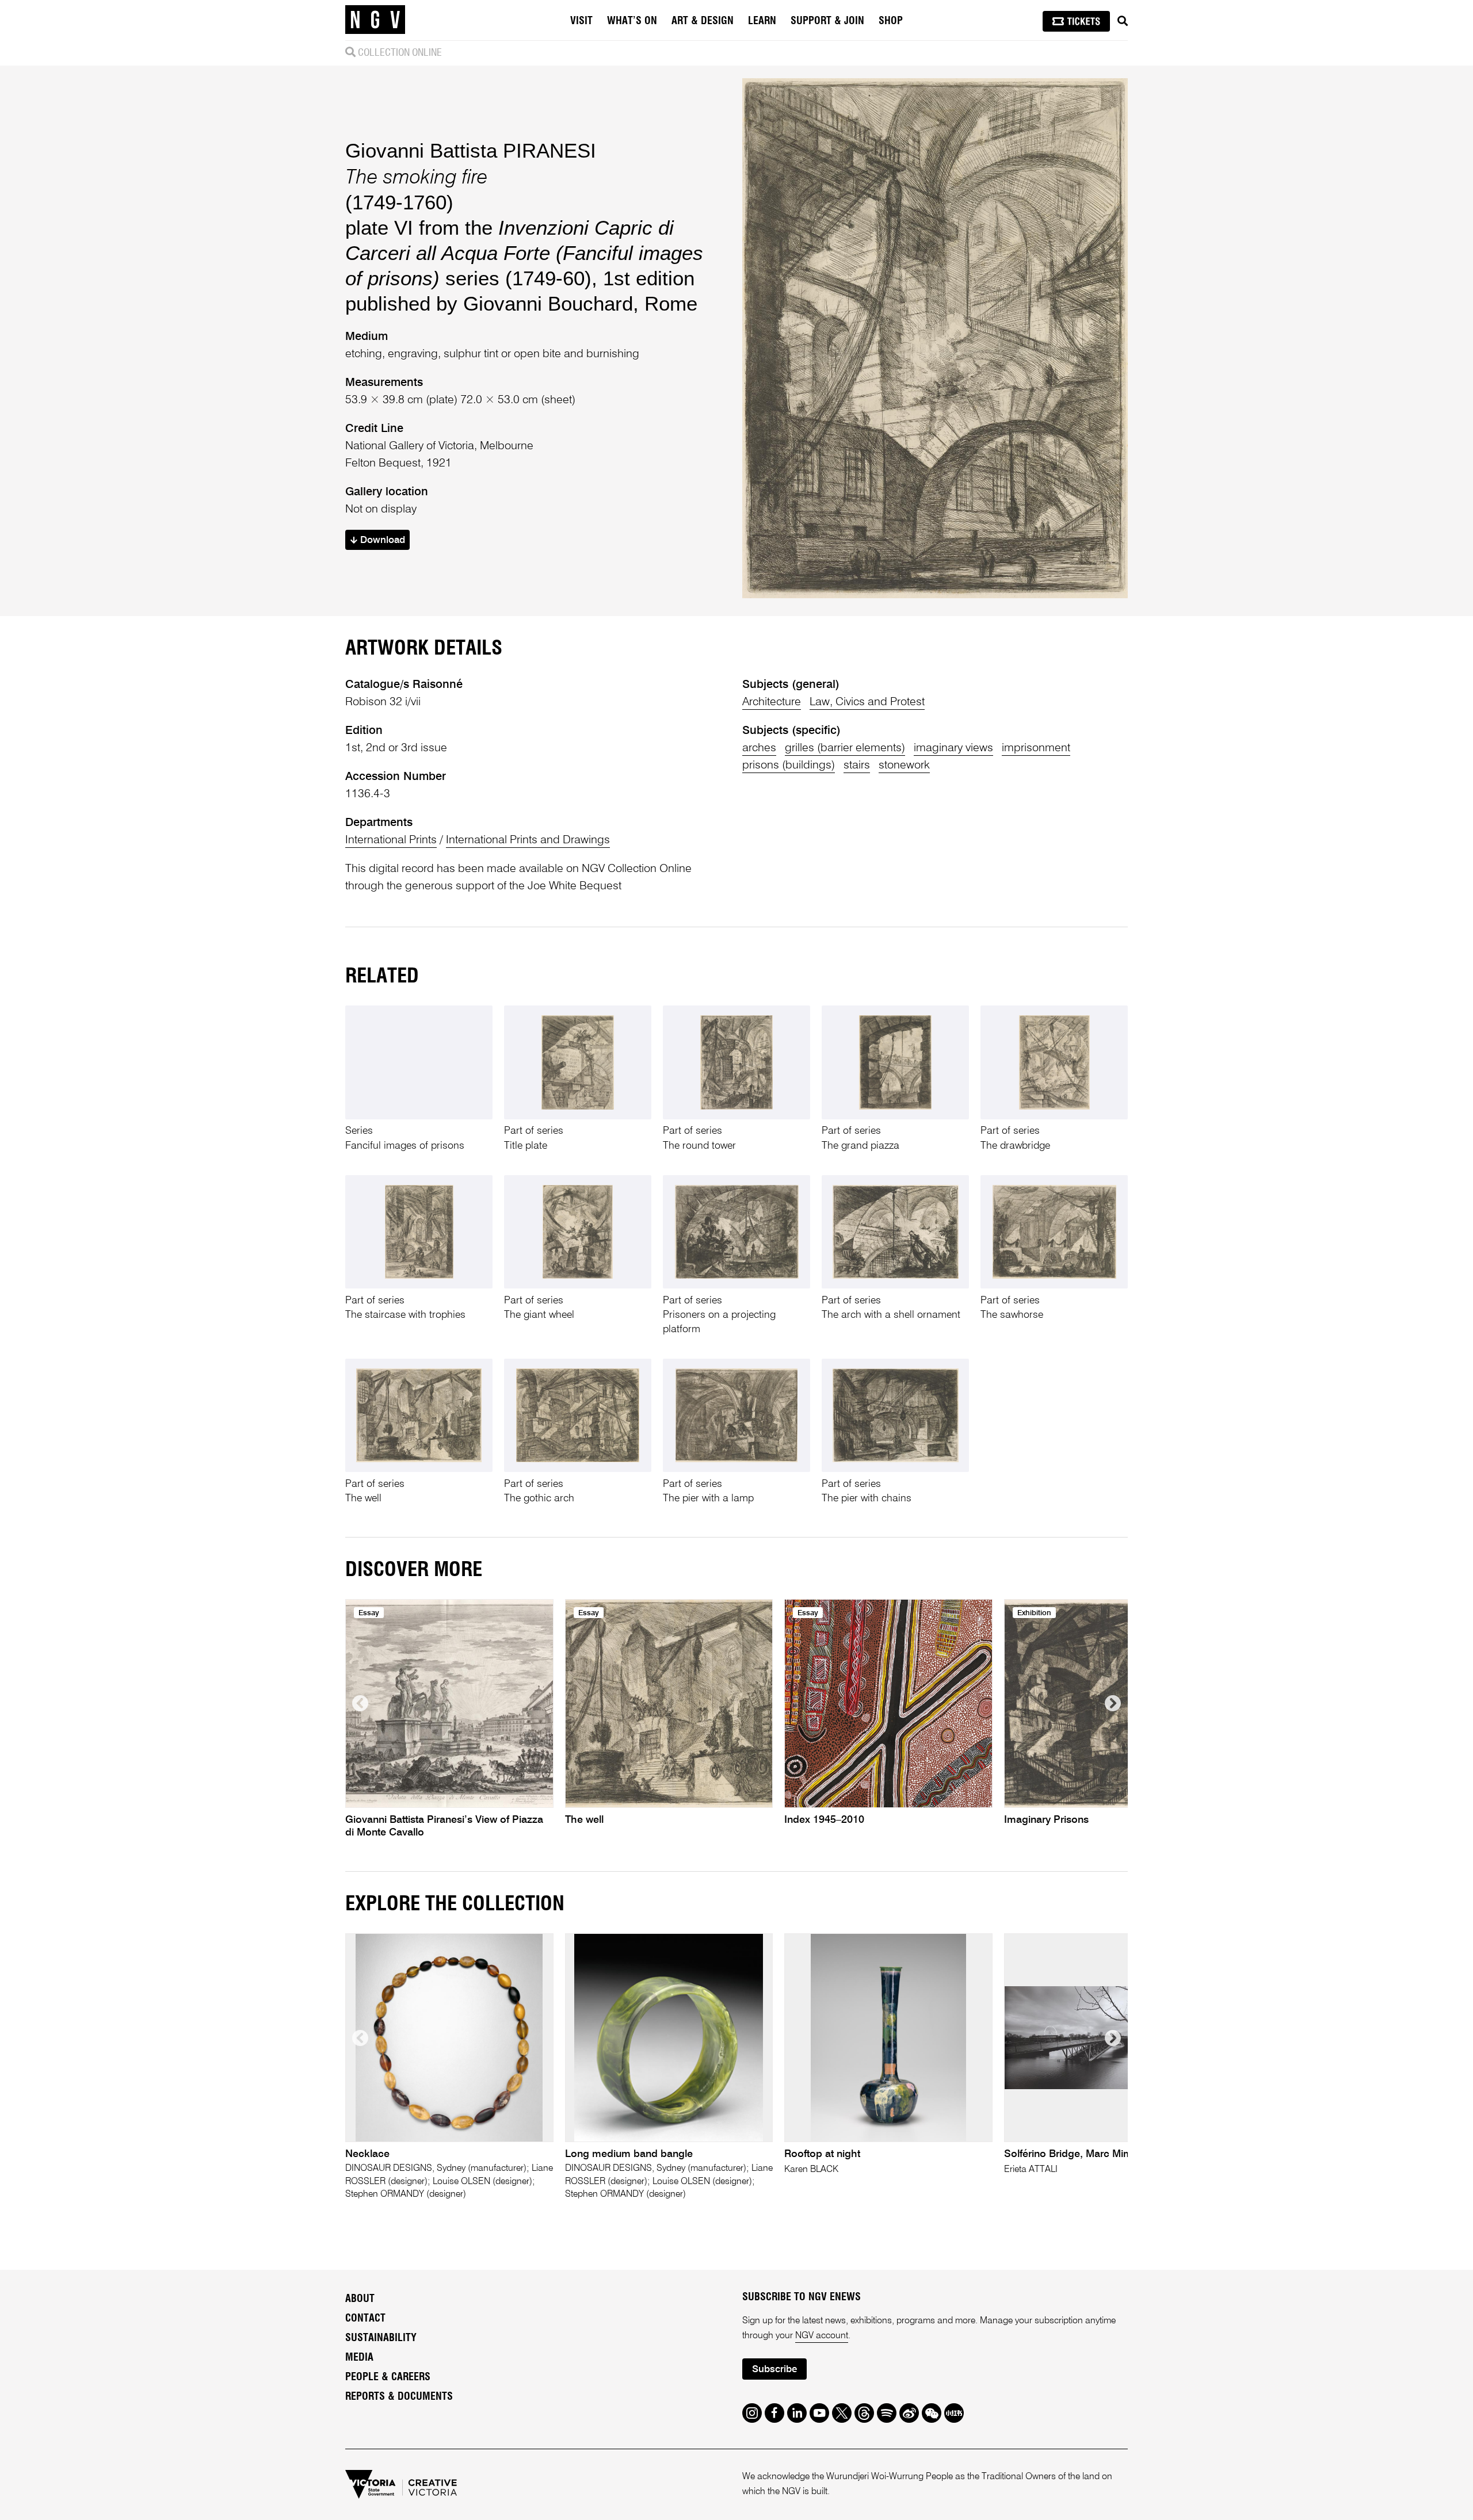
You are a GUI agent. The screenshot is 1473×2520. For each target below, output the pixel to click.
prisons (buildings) (789, 766)
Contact (365, 2319)
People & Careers (388, 2377)
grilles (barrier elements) (845, 748)
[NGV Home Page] (375, 20)
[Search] (1123, 21)
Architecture (772, 702)
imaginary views (953, 748)
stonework (904, 766)
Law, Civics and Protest (867, 702)
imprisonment (1036, 748)
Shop (891, 21)
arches (759, 748)
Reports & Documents (399, 2397)
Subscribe (774, 2370)
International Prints (391, 840)
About (360, 2299)
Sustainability (381, 2338)
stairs (857, 766)
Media (359, 2358)
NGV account (822, 2336)
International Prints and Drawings (528, 840)
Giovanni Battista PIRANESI (471, 150)
